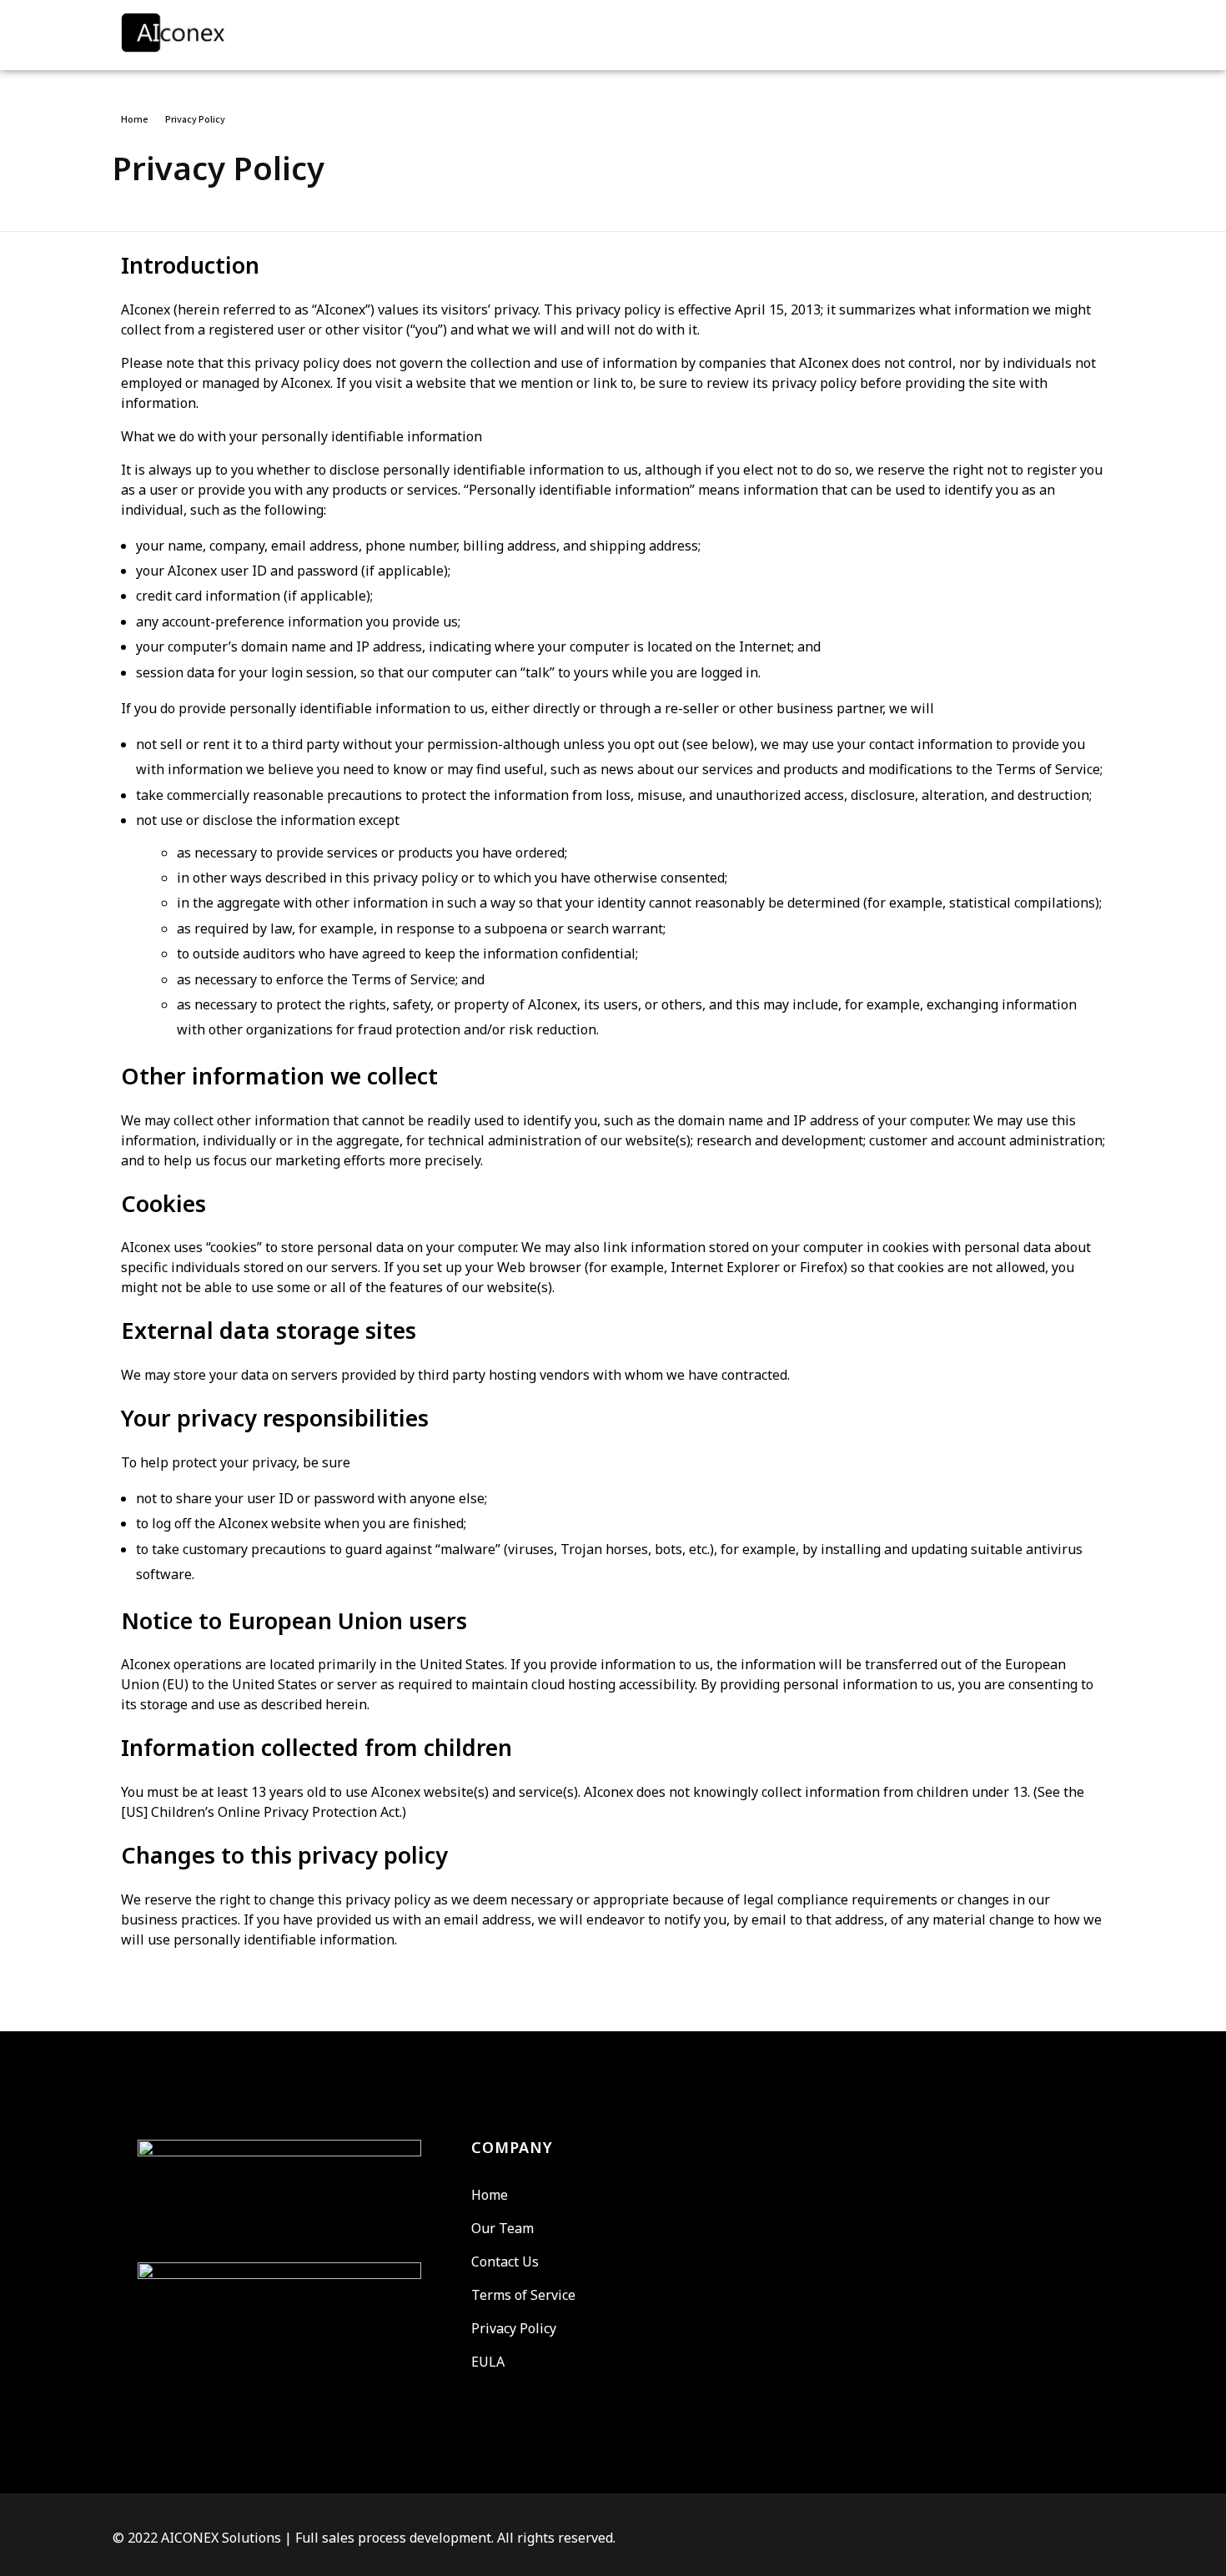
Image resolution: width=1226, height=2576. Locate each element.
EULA (488, 2362)
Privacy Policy (514, 2328)
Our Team (502, 2228)
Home (135, 119)
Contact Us (505, 2262)
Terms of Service (523, 2295)
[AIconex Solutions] (213, 33)
